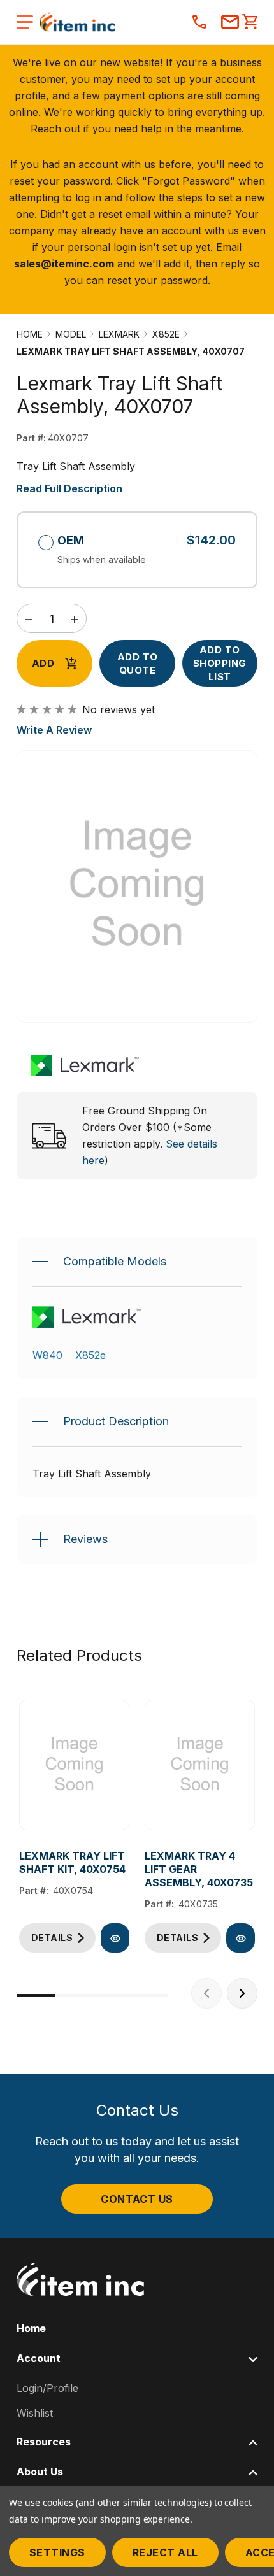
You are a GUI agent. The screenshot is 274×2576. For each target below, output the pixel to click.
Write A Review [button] (54, 730)
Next (242, 1993)
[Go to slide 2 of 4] (74, 1996)
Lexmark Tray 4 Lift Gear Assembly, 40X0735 (199, 1869)
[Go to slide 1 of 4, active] (36, 1996)
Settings (57, 2552)
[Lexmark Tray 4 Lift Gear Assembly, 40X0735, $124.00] (200, 1765)
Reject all (165, 2552)
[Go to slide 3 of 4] (112, 1996)
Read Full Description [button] (69, 488)
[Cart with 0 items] (250, 23)
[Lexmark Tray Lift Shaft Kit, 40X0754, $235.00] (74, 1765)
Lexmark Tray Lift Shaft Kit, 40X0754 (72, 1862)
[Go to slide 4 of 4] (150, 1996)
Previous (206, 1993)
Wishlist (35, 2413)
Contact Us (137, 2199)
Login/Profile (47, 2388)
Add (43, 663)
